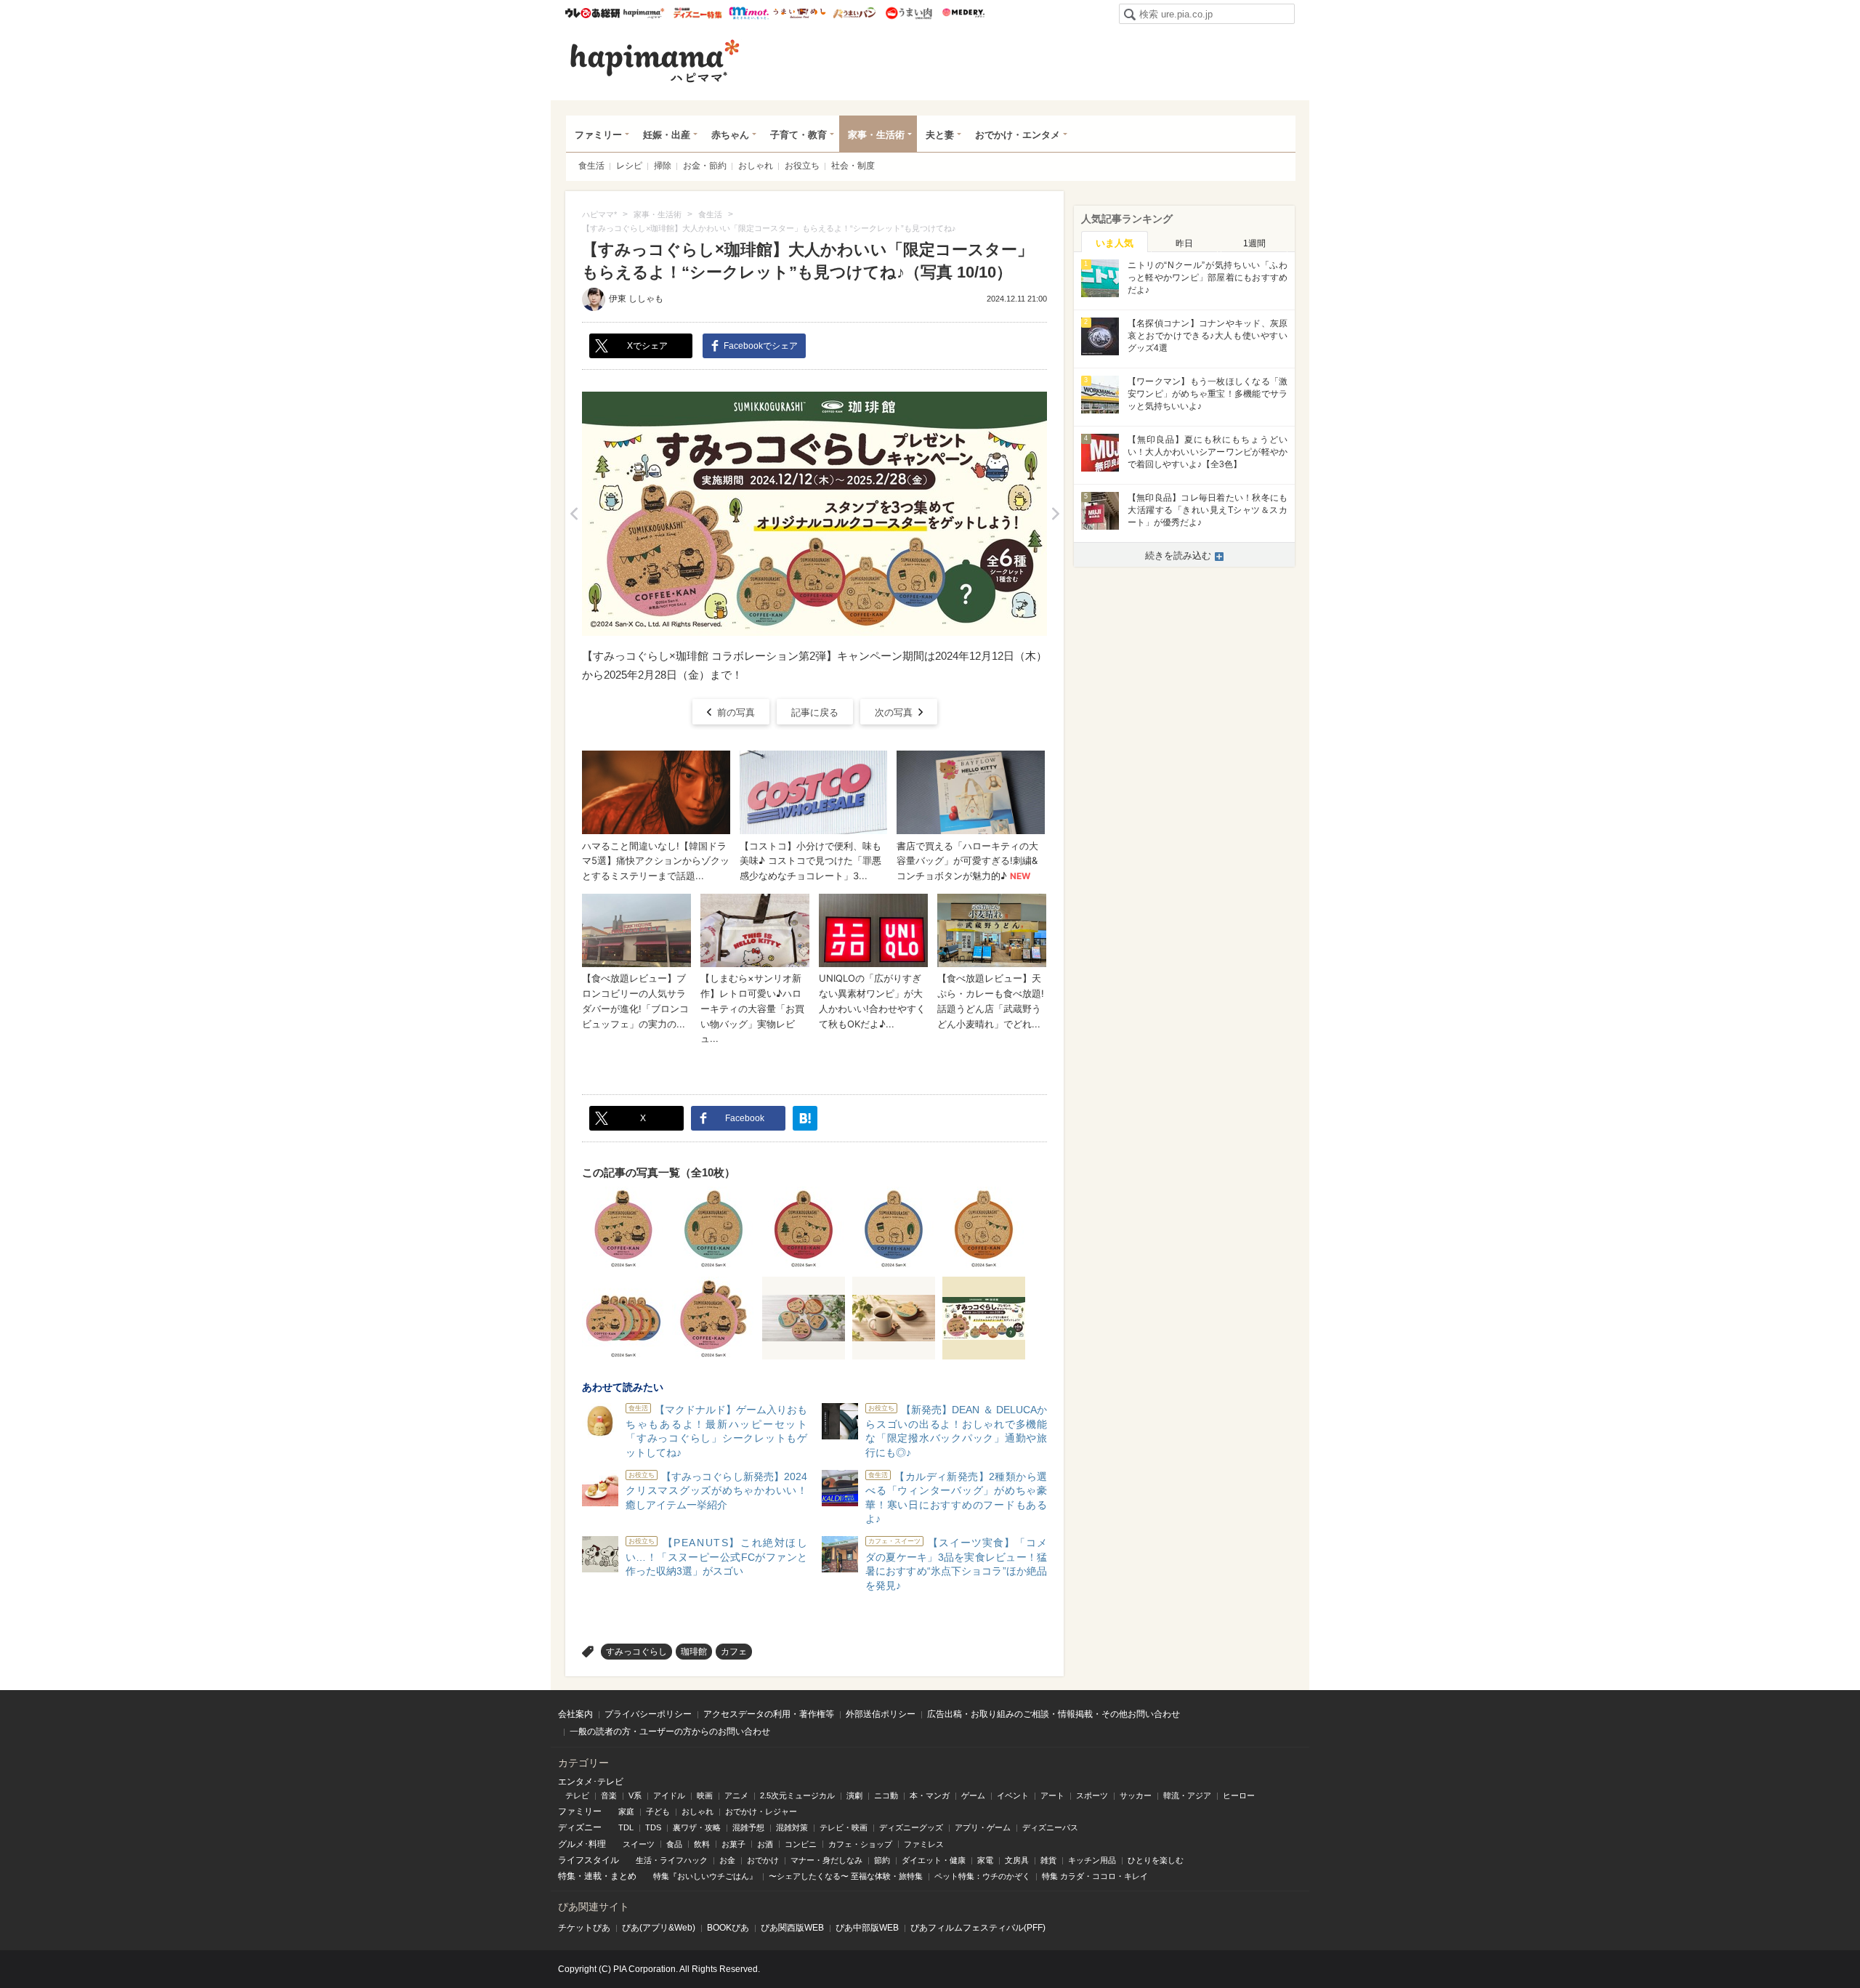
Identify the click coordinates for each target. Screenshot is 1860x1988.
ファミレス (924, 1844)
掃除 (663, 166)
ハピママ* (643, 13)
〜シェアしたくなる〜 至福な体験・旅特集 (846, 1876)
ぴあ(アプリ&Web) (659, 1928)
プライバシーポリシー (648, 1714)
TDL (626, 1827)
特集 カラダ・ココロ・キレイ (1095, 1876)
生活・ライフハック (672, 1860)
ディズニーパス (1050, 1827)
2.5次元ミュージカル (797, 1795)
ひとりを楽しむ (1156, 1860)
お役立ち (802, 166)
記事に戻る (815, 712)
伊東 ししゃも (636, 299)
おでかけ (763, 1860)
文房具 (1017, 1860)
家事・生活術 (876, 135)
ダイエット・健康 (934, 1860)
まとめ (623, 1876)
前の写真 (736, 712)
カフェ (734, 1652)
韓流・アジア (1187, 1795)
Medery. (963, 13)
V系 (635, 1795)
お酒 (765, 1844)
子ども (658, 1811)
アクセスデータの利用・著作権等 (769, 1714)
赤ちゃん (730, 135)
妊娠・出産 (667, 135)
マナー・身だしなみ (826, 1860)
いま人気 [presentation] (1115, 243)
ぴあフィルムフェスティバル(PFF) (978, 1928)
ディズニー (580, 1827)
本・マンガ (930, 1795)
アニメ (736, 1795)
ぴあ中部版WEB (867, 1928)
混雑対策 (792, 1827)
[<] (574, 514)
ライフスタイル (589, 1860)
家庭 (626, 1811)
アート (1052, 1795)
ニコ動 (886, 1795)
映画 (705, 1795)
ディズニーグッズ (911, 1827)
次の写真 (894, 712)
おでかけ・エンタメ (1018, 135)
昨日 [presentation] (1184, 243)
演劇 (854, 1795)
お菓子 (733, 1844)
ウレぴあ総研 (593, 13)
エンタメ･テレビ (591, 1782)
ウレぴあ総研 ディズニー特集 (698, 13)
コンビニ (801, 1844)
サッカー (1136, 1795)
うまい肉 (909, 13)
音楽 (609, 1795)
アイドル (669, 1795)
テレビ (577, 1795)
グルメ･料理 (582, 1844)
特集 (567, 1876)
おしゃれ (756, 166)
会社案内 (575, 1714)
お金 (727, 1860)
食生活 (591, 166)
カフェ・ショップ (860, 1844)
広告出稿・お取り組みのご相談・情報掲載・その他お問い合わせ (1054, 1714)
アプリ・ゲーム (983, 1827)
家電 (985, 1860)
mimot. (749, 13)
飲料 (702, 1844)
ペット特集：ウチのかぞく (982, 1876)
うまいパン (854, 13)
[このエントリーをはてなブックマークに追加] (805, 1118)
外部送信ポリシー (881, 1714)
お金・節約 (705, 166)
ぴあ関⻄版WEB (792, 1928)
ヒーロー (1239, 1795)
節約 (882, 1860)
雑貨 (1048, 1860)
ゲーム (973, 1795)
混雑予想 (748, 1827)
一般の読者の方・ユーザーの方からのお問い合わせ (670, 1732)
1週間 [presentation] (1254, 243)
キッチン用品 (1092, 1860)
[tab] (1115, 242)
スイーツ (639, 1844)
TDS (653, 1827)
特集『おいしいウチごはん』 (705, 1876)
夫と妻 (940, 135)
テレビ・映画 (844, 1827)
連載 (593, 1876)
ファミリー (598, 135)
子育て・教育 (798, 135)
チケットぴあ (584, 1928)
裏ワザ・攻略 (697, 1827)
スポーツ (1092, 1795)
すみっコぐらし (636, 1652)
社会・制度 (853, 166)
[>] (1055, 514)
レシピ (629, 166)
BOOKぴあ (728, 1928)
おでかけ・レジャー (761, 1811)
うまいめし (800, 13)
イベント (1013, 1795)
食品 (674, 1844)
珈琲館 (694, 1652)
